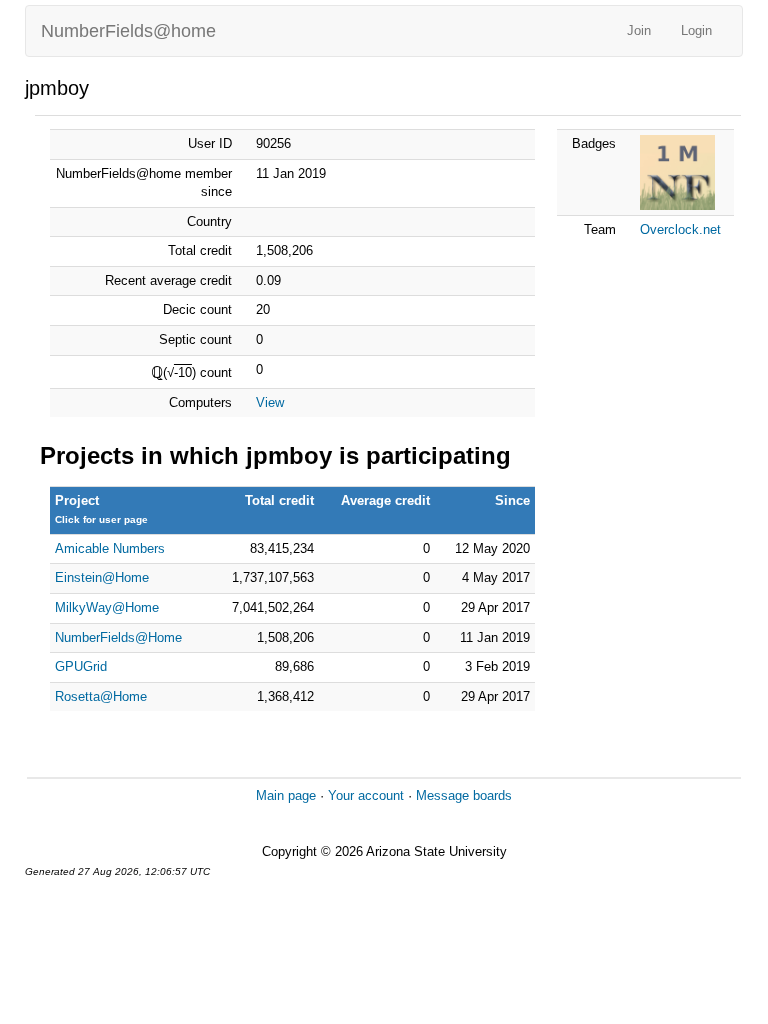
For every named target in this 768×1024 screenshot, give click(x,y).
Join (639, 30)
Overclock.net (680, 229)
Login (696, 30)
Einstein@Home (102, 577)
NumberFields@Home (118, 637)
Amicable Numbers (110, 548)
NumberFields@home (128, 31)
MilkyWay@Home (107, 607)
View (270, 402)
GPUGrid (81, 666)
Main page (286, 795)
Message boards (464, 795)
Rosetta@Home (101, 696)
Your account (366, 795)
